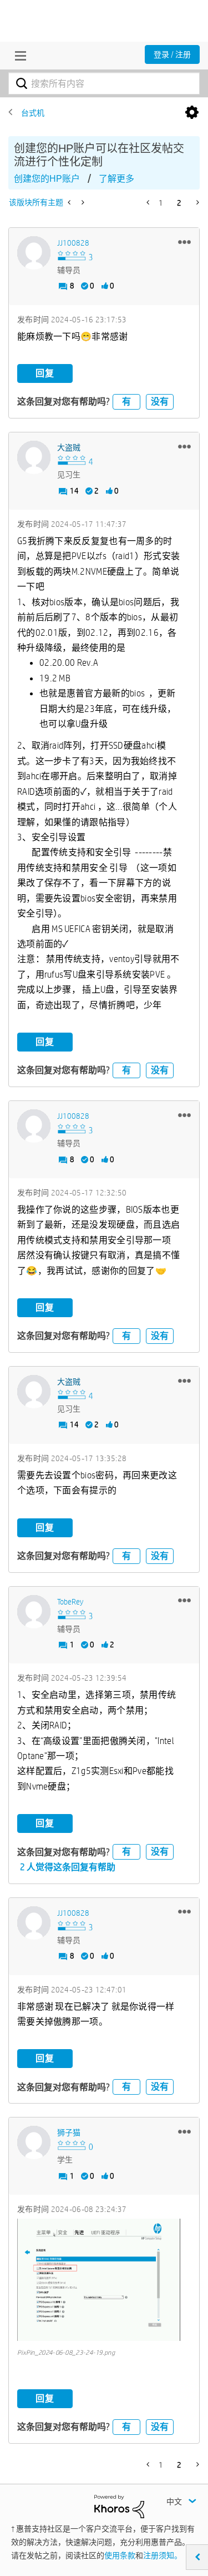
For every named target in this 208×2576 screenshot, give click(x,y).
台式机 (33, 113)
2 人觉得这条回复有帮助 (68, 1867)
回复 (45, 373)
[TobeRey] (34, 1612)
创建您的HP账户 (47, 179)
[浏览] (18, 56)
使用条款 (120, 2555)
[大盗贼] (34, 457)
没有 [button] (160, 402)
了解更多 (116, 179)
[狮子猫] (34, 2142)
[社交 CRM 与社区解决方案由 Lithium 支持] (119, 2505)
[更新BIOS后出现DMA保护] (82, 202)
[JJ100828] (34, 253)
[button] (184, 242)
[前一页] (149, 202)
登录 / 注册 (172, 54)
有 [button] (126, 402)
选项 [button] (192, 113)
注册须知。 (163, 2555)
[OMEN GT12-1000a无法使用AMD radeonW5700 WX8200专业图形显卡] (70, 202)
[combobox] (104, 83)
